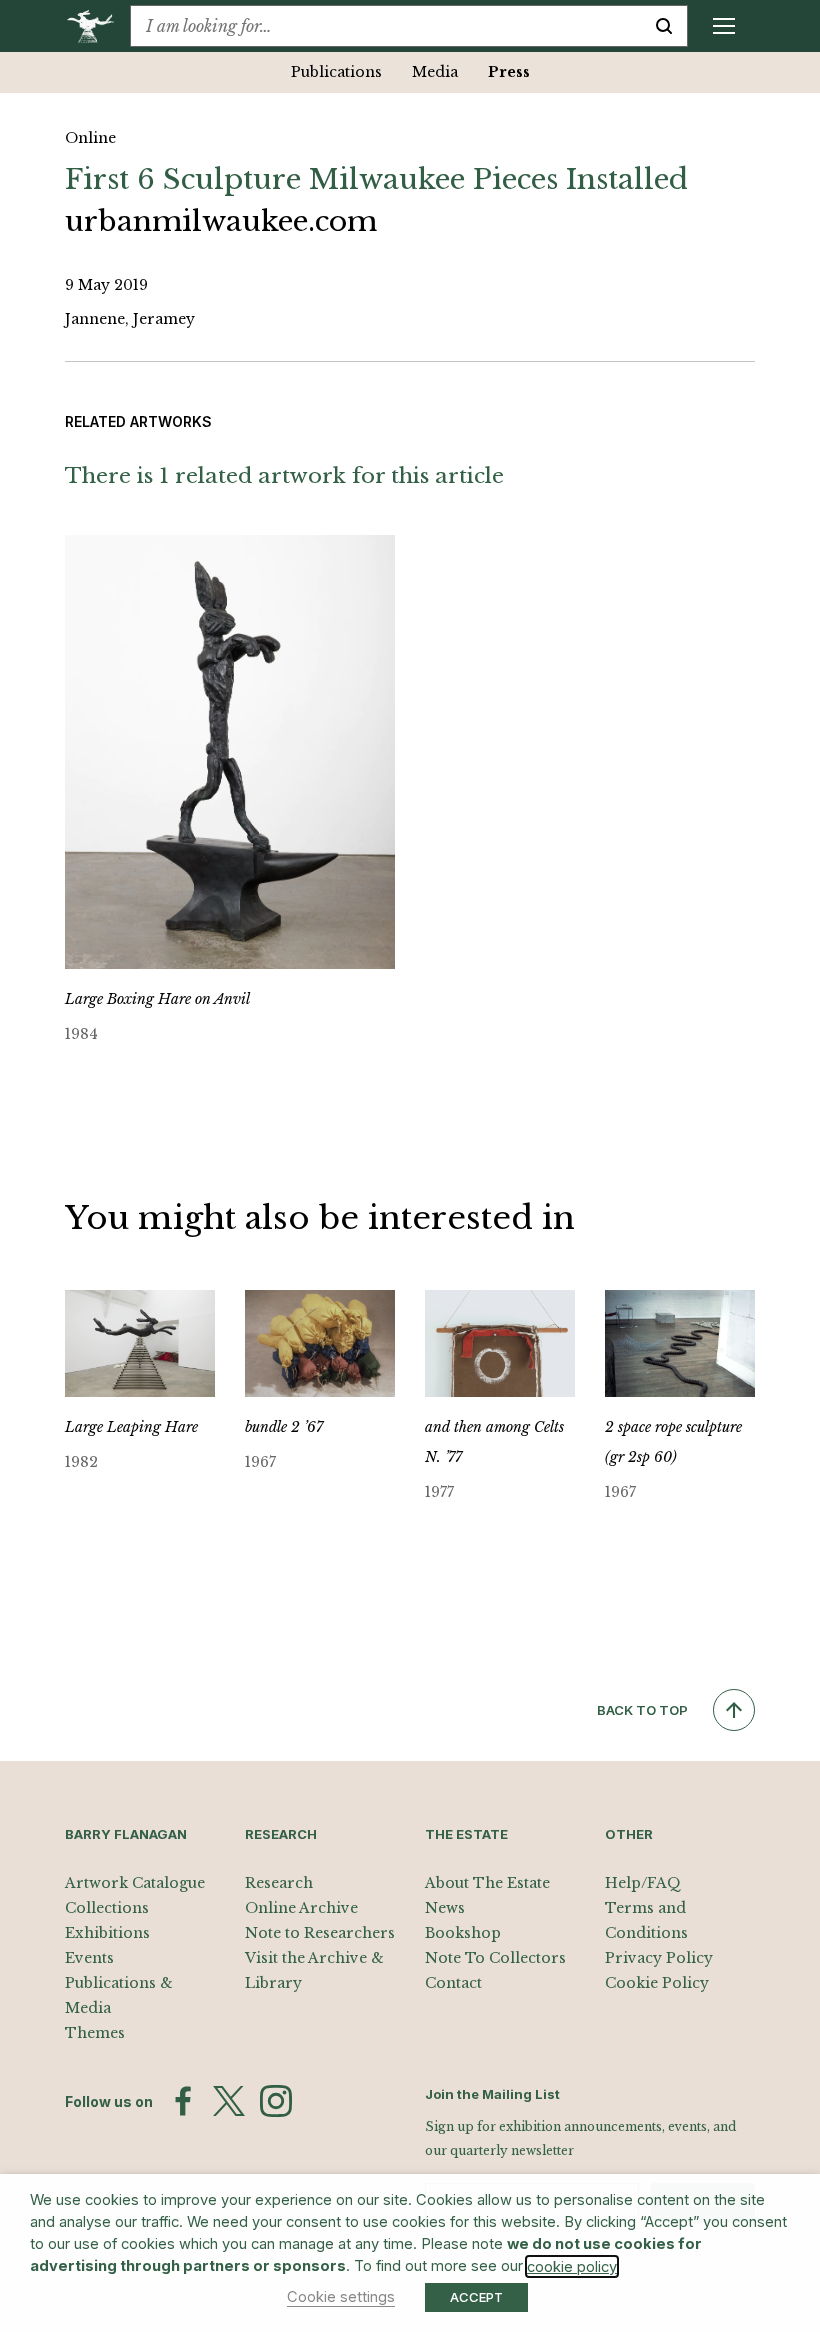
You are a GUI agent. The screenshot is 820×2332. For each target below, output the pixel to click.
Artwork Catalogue (135, 1883)
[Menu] (724, 26)
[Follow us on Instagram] (276, 2101)
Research (279, 1883)
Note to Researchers (320, 1933)
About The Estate (487, 1883)
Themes (95, 2033)
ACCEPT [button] (476, 2297)
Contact (453, 1983)
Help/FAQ (643, 1883)
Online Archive (301, 1908)
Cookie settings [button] (341, 2297)
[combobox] (386, 26)
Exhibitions (107, 1933)
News (445, 1908)
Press (509, 72)
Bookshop (463, 1933)
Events (89, 1958)
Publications (336, 72)
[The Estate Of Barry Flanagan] (97, 26)
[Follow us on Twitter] (229, 2101)
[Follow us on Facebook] (183, 2101)
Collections (107, 1908)
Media (435, 72)
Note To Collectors (495, 1958)
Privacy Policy (659, 1958)
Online (90, 138)
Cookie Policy (657, 1983)
